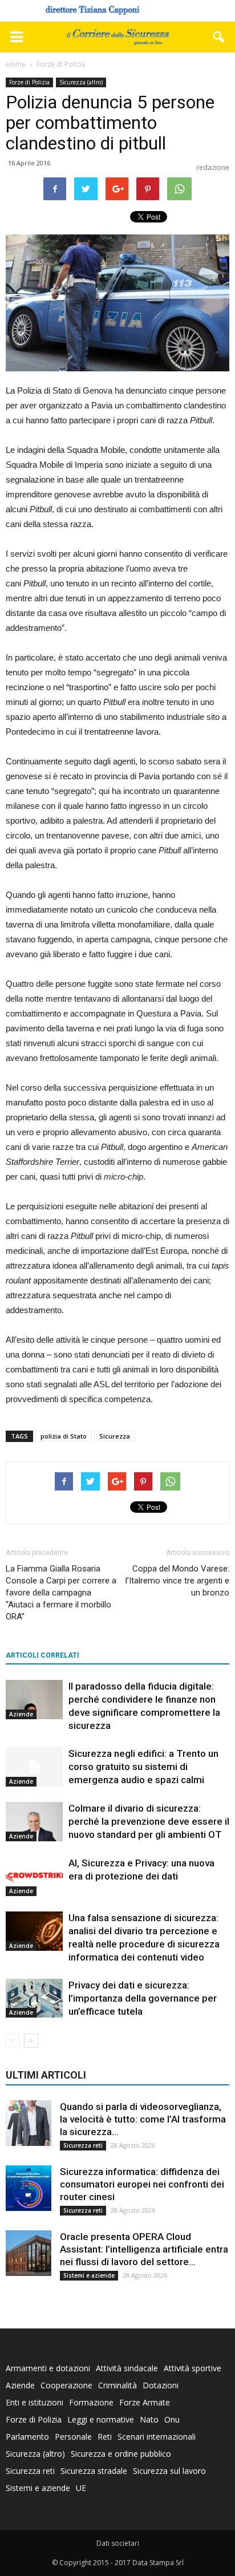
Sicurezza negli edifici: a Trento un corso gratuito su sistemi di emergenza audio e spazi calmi (143, 1767)
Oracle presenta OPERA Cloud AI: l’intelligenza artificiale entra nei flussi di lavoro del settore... (144, 2249)
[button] (219, 37)
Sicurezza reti (83, 2145)
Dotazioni (161, 2385)
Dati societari (118, 2543)
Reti (105, 2437)
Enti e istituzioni (35, 2402)
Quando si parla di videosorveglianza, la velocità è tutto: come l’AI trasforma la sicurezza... (143, 2119)
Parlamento (27, 2437)
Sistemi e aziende (89, 2275)
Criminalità (117, 2385)
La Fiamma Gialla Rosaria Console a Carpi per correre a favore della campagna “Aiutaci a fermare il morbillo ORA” (61, 1593)
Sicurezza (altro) (81, 82)
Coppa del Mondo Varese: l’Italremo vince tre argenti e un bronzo (177, 1581)
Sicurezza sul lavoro (169, 2471)
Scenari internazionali (157, 2437)
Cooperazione (66, 2385)
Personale (73, 2437)
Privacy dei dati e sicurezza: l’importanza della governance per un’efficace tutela (143, 1998)
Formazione (91, 2402)
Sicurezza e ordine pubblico (121, 2454)
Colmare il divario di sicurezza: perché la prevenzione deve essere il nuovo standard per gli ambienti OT (149, 1821)
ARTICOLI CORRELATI (42, 1655)
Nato (149, 2419)
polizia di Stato (64, 1436)
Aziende (21, 1714)
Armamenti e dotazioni (48, 2368)
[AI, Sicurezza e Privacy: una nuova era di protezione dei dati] (34, 1876)
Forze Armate (145, 2402)
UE (81, 2488)
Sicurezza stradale (94, 2471)
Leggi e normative (101, 2419)
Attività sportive (193, 2368)
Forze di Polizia (29, 82)
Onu (172, 2419)
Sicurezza (115, 1436)
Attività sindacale (127, 2368)
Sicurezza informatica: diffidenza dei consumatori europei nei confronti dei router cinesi (142, 2184)
